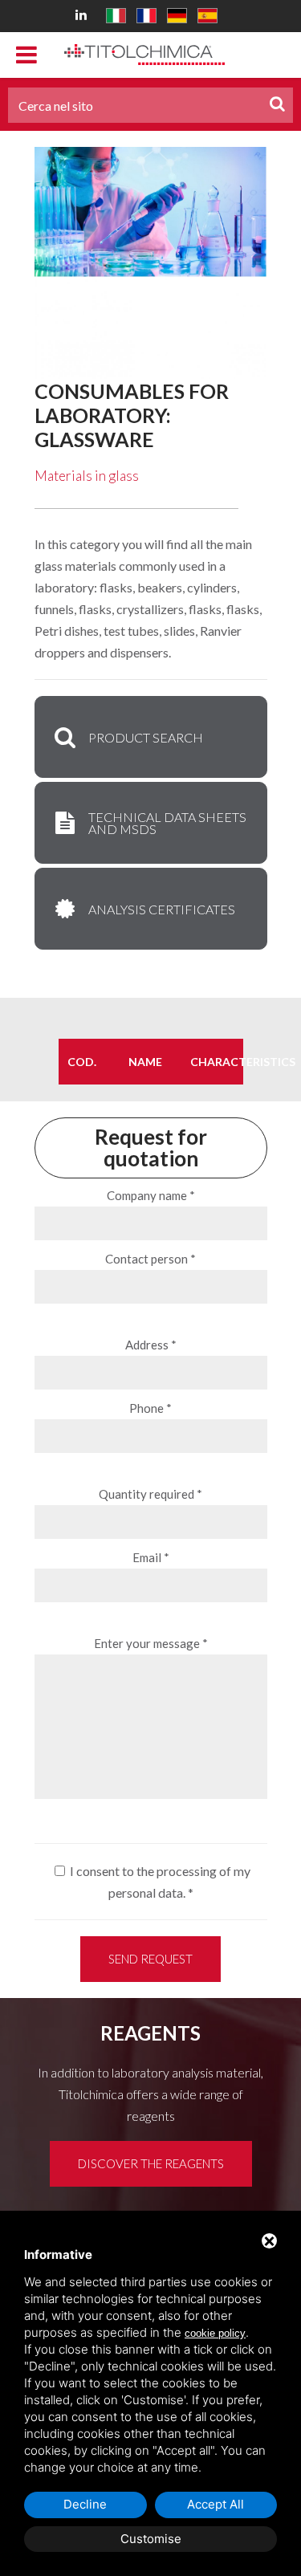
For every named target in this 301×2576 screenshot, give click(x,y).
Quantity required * (150, 1494)
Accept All (216, 2504)
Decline (85, 2504)
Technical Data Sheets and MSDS (167, 823)
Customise (151, 2539)
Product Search (146, 737)
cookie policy (215, 2333)
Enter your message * (151, 1643)
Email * (151, 1557)
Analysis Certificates (162, 909)
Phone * (150, 1408)
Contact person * (150, 1259)
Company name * (151, 1195)
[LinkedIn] (83, 14)
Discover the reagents (151, 2163)
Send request (150, 1959)
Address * (151, 1345)
